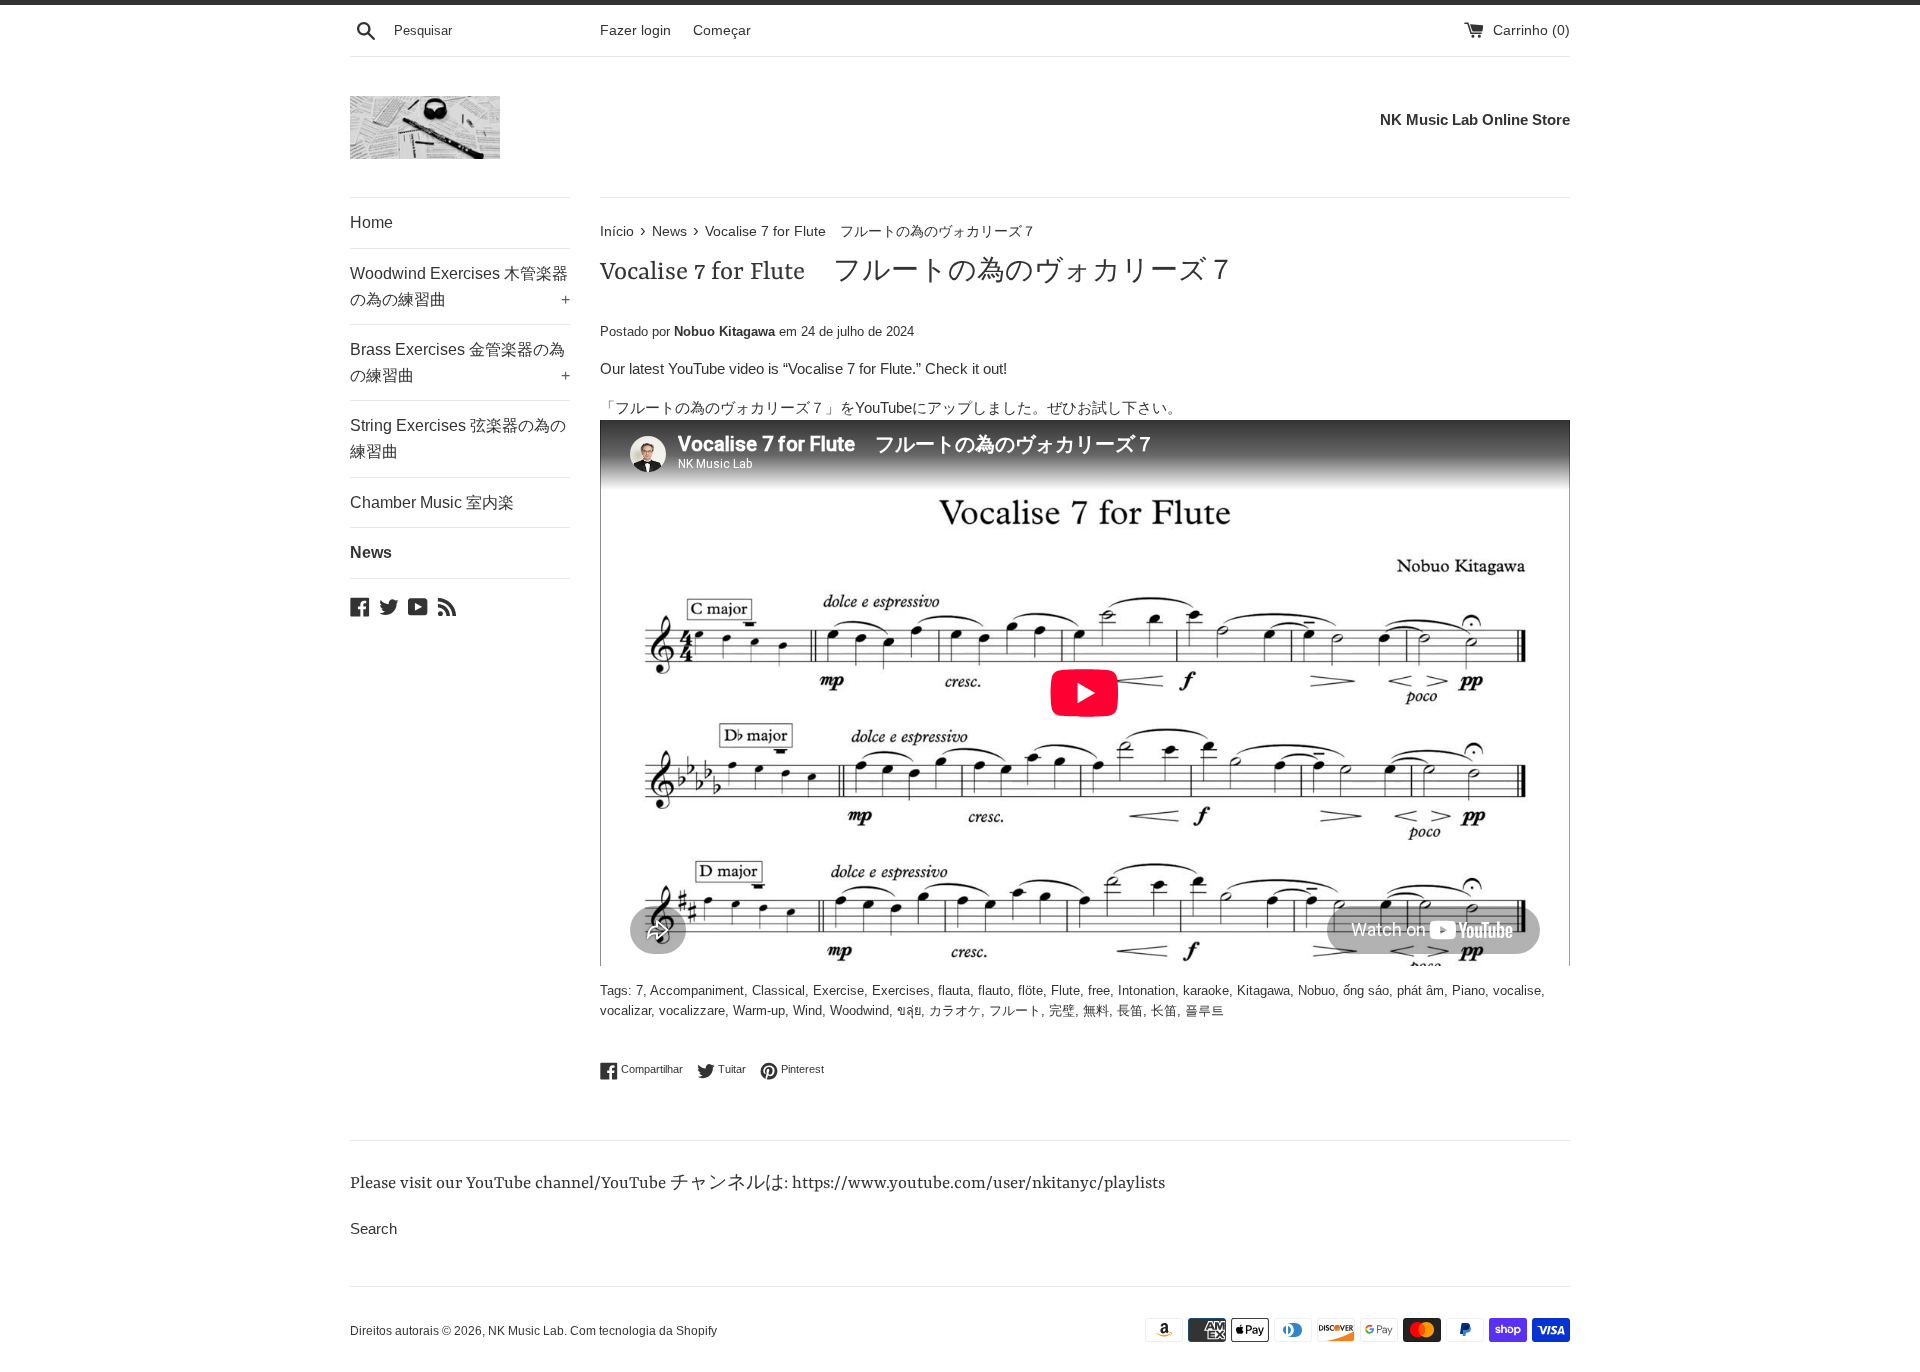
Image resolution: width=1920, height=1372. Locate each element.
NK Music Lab (526, 1331)
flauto (994, 990)
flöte (1030, 990)
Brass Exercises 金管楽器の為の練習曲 (460, 362)
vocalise (1517, 990)
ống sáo (1366, 990)
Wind (807, 1010)
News (371, 552)
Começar (722, 30)
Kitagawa (1263, 990)
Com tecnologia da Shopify (643, 1331)
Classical (778, 990)
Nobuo (1316, 990)
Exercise (838, 990)
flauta (954, 990)
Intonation (1146, 990)
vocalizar (625, 1010)
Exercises (901, 990)
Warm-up (759, 1010)
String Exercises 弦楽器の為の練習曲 (458, 438)
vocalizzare (692, 1010)
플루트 (1204, 1010)
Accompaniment (697, 990)
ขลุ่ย (909, 1010)
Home (371, 222)
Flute (1065, 990)
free (1099, 990)
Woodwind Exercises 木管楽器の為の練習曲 (460, 286)
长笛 (1164, 1010)
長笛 (1130, 1010)
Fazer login (635, 30)
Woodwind (859, 1010)
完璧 (1062, 1010)
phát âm (1420, 990)
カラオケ (955, 1010)
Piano (1468, 990)
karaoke (1206, 990)
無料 (1096, 1010)
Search (373, 1228)
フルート (1015, 1010)
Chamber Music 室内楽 (432, 502)
